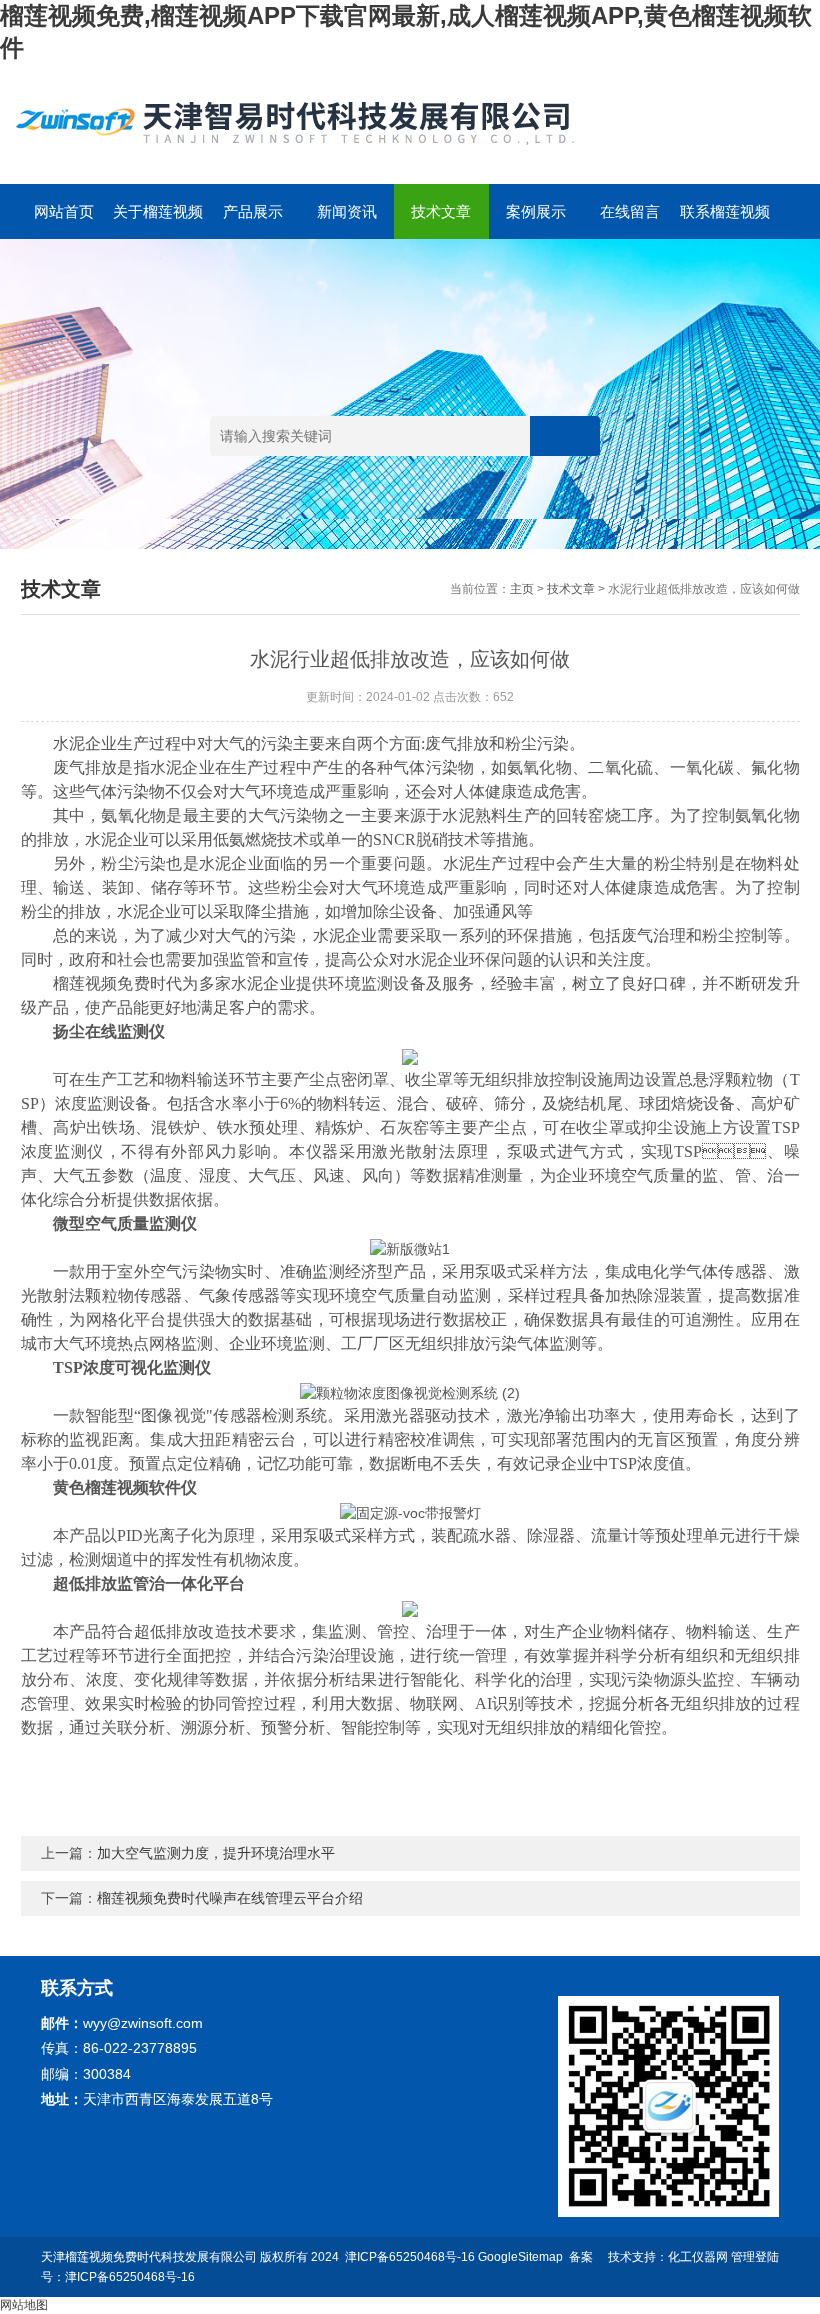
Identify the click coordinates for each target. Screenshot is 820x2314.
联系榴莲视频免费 (725, 221)
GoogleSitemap (520, 2257)
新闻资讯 (347, 211)
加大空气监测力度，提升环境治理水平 (216, 1853)
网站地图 (24, 2305)
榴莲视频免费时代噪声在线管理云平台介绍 (230, 1898)
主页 (522, 589)
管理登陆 (755, 2257)
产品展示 (253, 211)
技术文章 (441, 211)
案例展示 (536, 211)
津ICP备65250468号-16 (410, 2257)
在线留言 (630, 211)
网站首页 (64, 211)
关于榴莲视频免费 (158, 221)
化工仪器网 (698, 2257)
